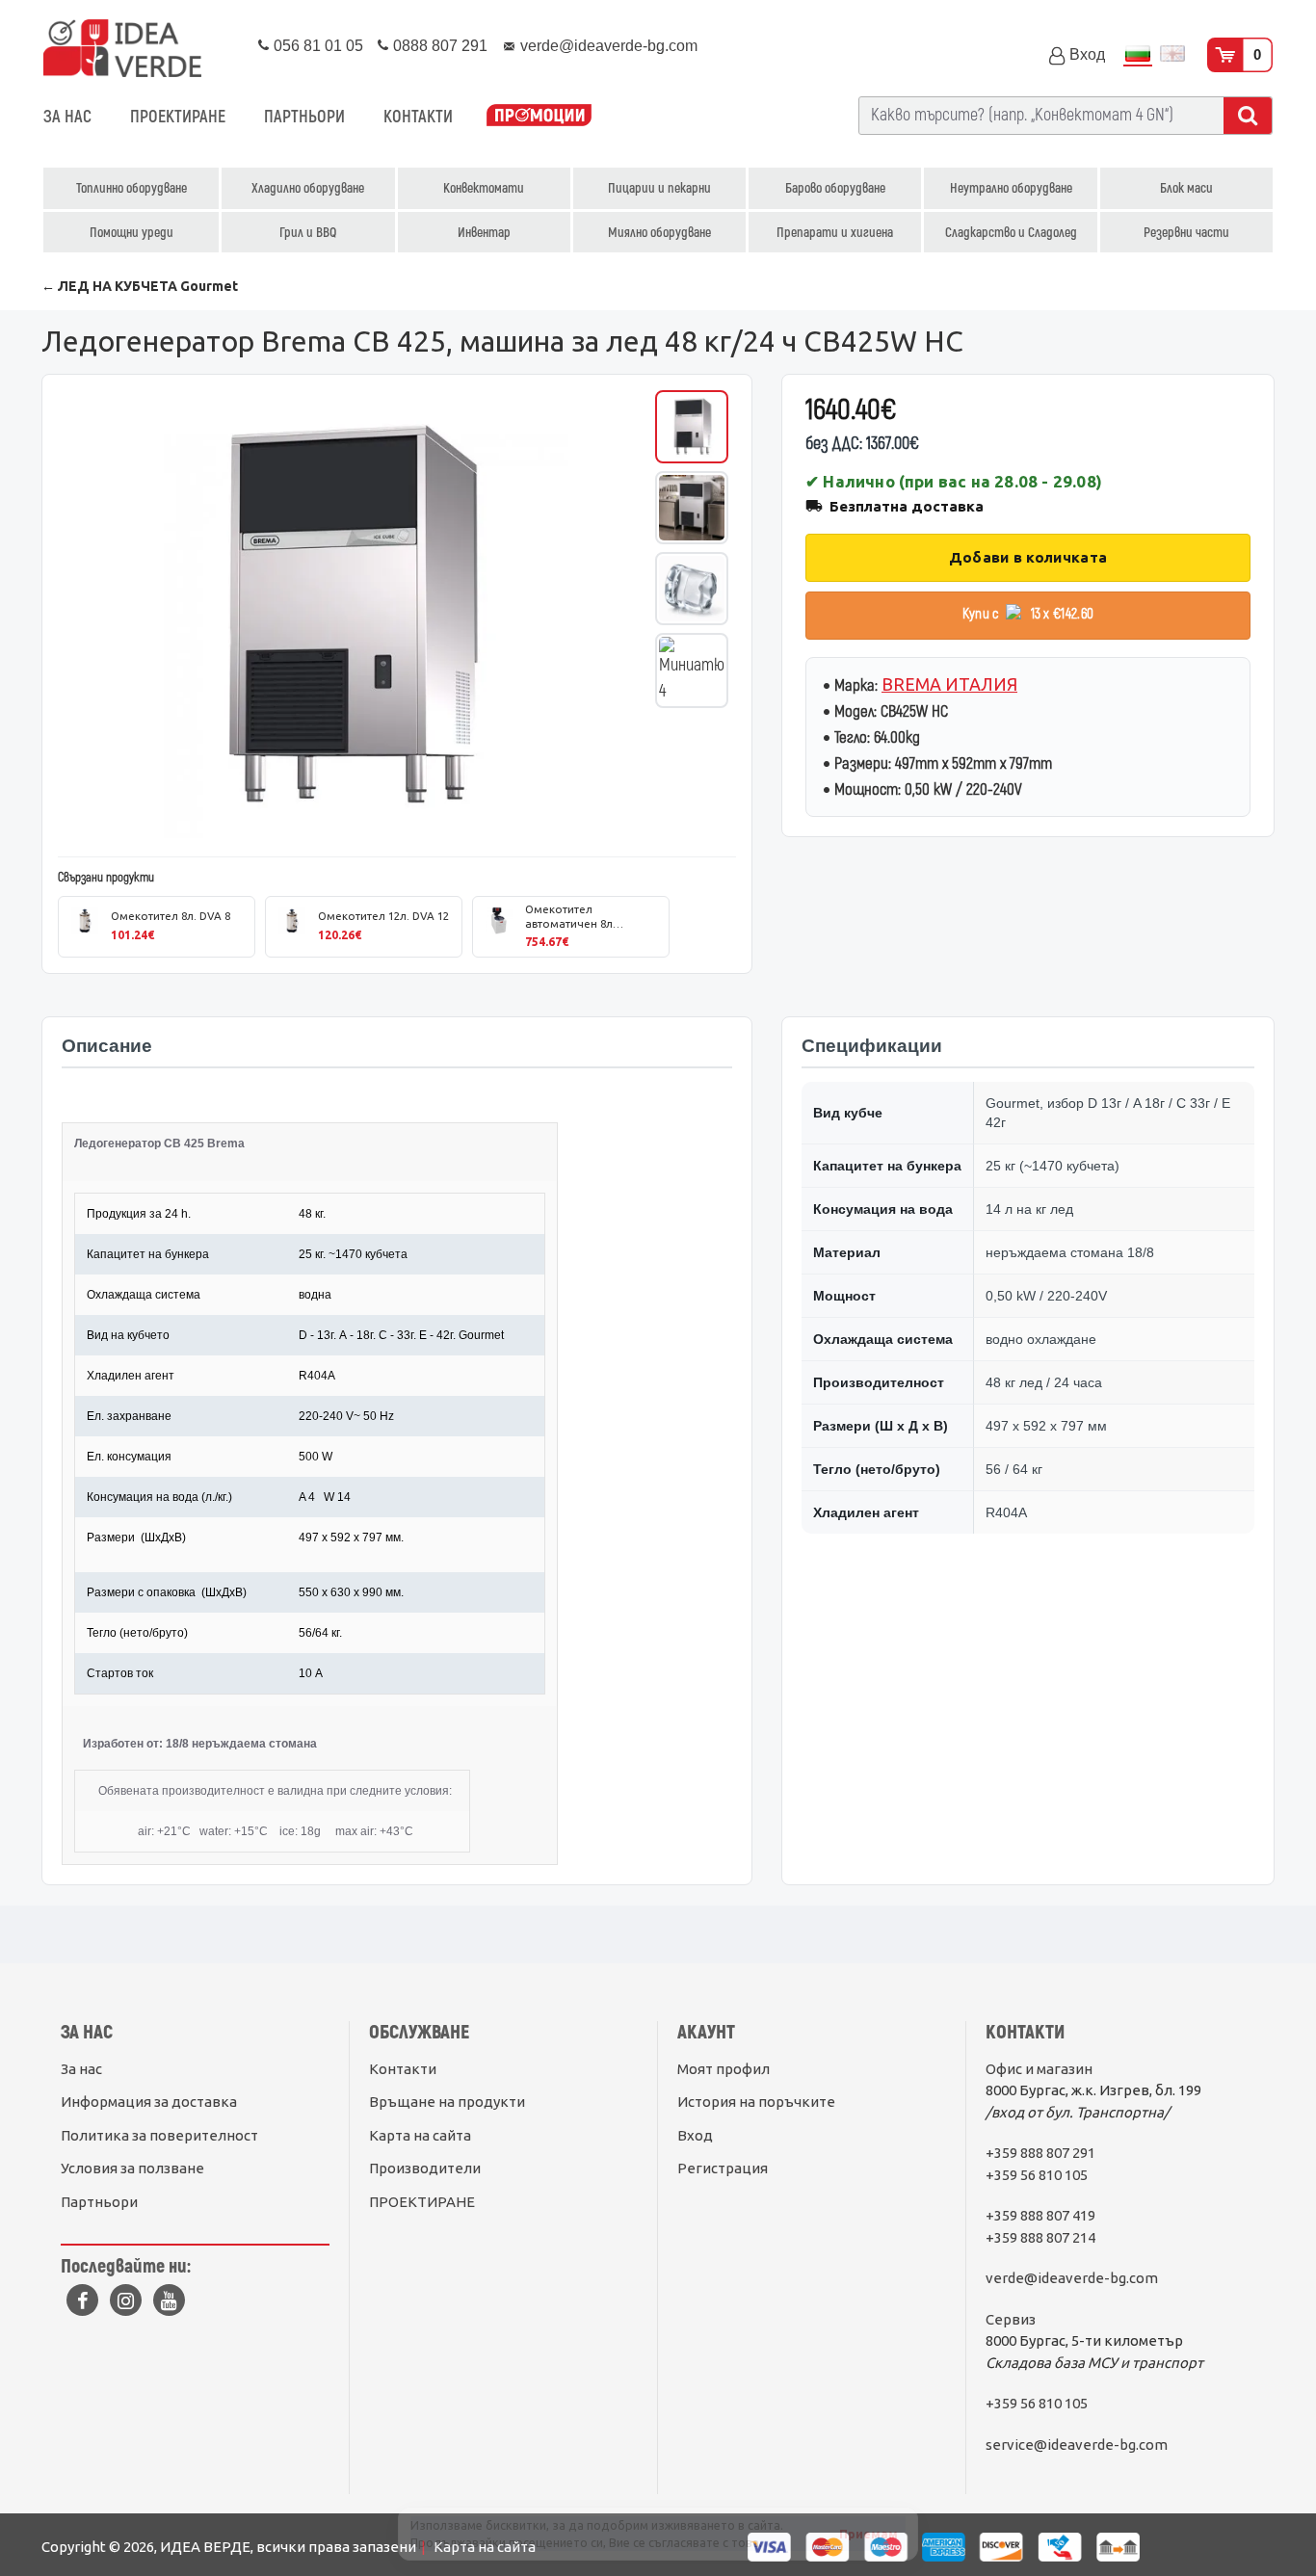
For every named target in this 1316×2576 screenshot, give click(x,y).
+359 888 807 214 (1040, 2237)
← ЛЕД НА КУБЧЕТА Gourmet (140, 286)
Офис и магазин (1039, 2069)
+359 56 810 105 (1037, 2175)
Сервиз (1011, 2319)
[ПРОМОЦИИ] (539, 117)
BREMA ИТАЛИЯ (949, 684)
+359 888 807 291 (1040, 2153)
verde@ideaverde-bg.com (1072, 2278)
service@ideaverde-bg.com (1077, 2445)
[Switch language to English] (1172, 55)
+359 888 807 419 (1040, 2215)
